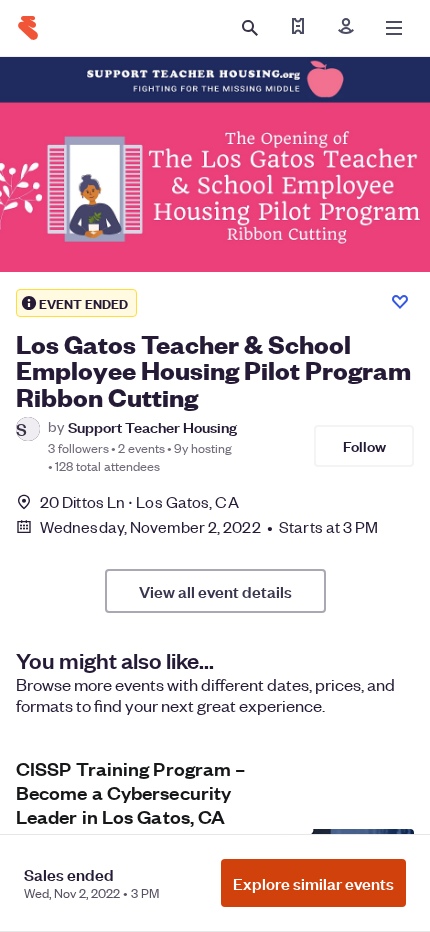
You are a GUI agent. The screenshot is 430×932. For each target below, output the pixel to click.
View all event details (215, 591)
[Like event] (400, 302)
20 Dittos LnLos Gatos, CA (139, 501)
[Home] (28, 28)
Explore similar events (313, 883)
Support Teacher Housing (152, 426)
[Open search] (250, 28)
